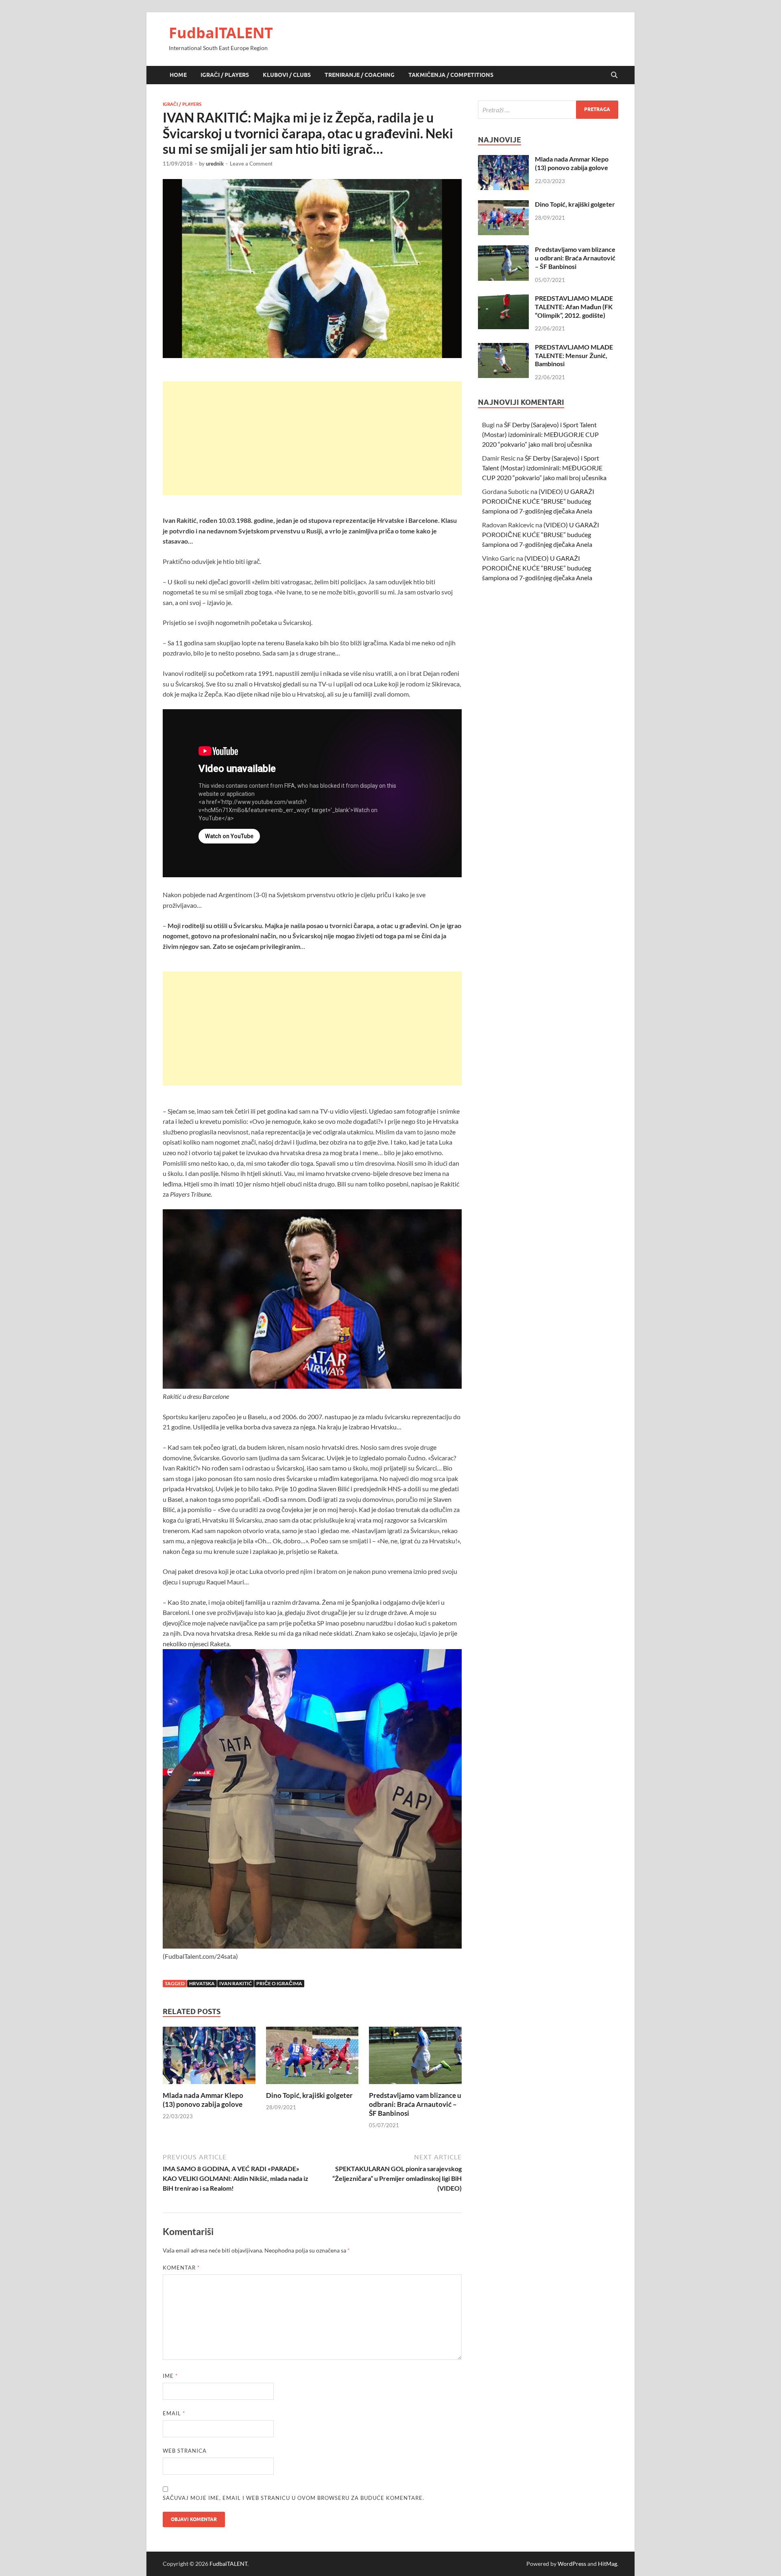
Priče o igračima (279, 1983)
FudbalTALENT (221, 33)
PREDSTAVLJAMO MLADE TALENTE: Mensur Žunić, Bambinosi (574, 355)
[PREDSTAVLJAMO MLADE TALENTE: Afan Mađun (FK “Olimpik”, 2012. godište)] (503, 299)
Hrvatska (202, 1983)
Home (178, 75)
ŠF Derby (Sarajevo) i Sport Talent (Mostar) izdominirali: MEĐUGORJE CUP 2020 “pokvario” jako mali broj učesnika (540, 434)
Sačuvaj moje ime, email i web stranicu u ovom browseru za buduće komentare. (293, 2498)
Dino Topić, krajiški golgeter (309, 2095)
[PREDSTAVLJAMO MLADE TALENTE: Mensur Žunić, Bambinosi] (503, 348)
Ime (170, 2376)
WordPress (572, 2564)
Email (174, 2413)
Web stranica (185, 2451)
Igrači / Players (225, 75)
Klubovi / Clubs (287, 75)
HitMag (608, 2564)
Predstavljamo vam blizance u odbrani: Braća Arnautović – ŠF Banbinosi (415, 2104)
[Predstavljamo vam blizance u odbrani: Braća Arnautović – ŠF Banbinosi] (415, 2058)
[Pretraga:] (548, 110)
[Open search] (614, 75)
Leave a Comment (251, 164)
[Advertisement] (312, 438)
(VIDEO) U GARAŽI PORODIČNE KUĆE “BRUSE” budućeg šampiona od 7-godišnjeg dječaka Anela (538, 501)
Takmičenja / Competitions (451, 75)
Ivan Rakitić (236, 1983)
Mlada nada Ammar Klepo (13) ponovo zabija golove (203, 2100)
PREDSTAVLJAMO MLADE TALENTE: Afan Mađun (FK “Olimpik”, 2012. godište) (574, 307)
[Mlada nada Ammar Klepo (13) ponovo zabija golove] (209, 2058)
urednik (215, 164)
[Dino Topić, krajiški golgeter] (312, 2058)
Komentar (181, 2268)
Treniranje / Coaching (360, 75)
